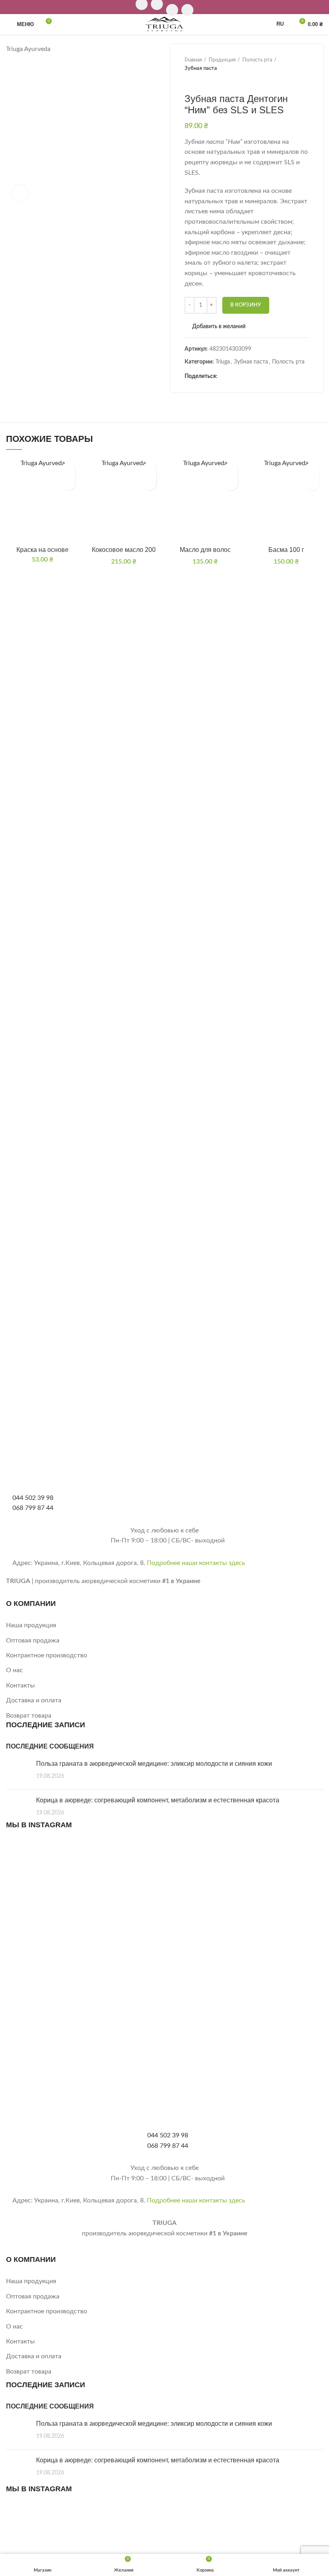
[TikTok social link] (187, 10)
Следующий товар (205, 81)
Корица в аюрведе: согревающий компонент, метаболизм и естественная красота (158, 1800)
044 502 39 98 (33, 1498)
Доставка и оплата (34, 1700)
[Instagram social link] (165, 1959)
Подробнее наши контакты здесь (196, 1563)
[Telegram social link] (261, 377)
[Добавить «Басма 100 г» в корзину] (312, 483)
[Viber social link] (270, 377)
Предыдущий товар (189, 81)
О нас (14, 1670)
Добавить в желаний (219, 327)
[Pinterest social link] (252, 377)
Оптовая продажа (33, 1640)
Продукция (222, 60)
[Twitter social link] (233, 377)
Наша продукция (31, 1625)
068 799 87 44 (33, 1508)
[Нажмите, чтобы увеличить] (20, 193)
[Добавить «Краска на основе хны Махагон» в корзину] (68, 483)
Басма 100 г (286, 550)
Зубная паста (201, 68)
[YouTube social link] (172, 10)
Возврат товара (29, 1716)
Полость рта (257, 60)
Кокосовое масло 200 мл (124, 553)
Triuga (223, 362)
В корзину (246, 305)
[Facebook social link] (224, 377)
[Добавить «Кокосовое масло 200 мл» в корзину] (149, 483)
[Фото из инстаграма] (58, 1894)
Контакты (20, 1685)
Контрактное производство (47, 1655)
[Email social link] (243, 377)
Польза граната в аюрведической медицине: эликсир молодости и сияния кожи (154, 1764)
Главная (193, 60)
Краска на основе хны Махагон (43, 553)
